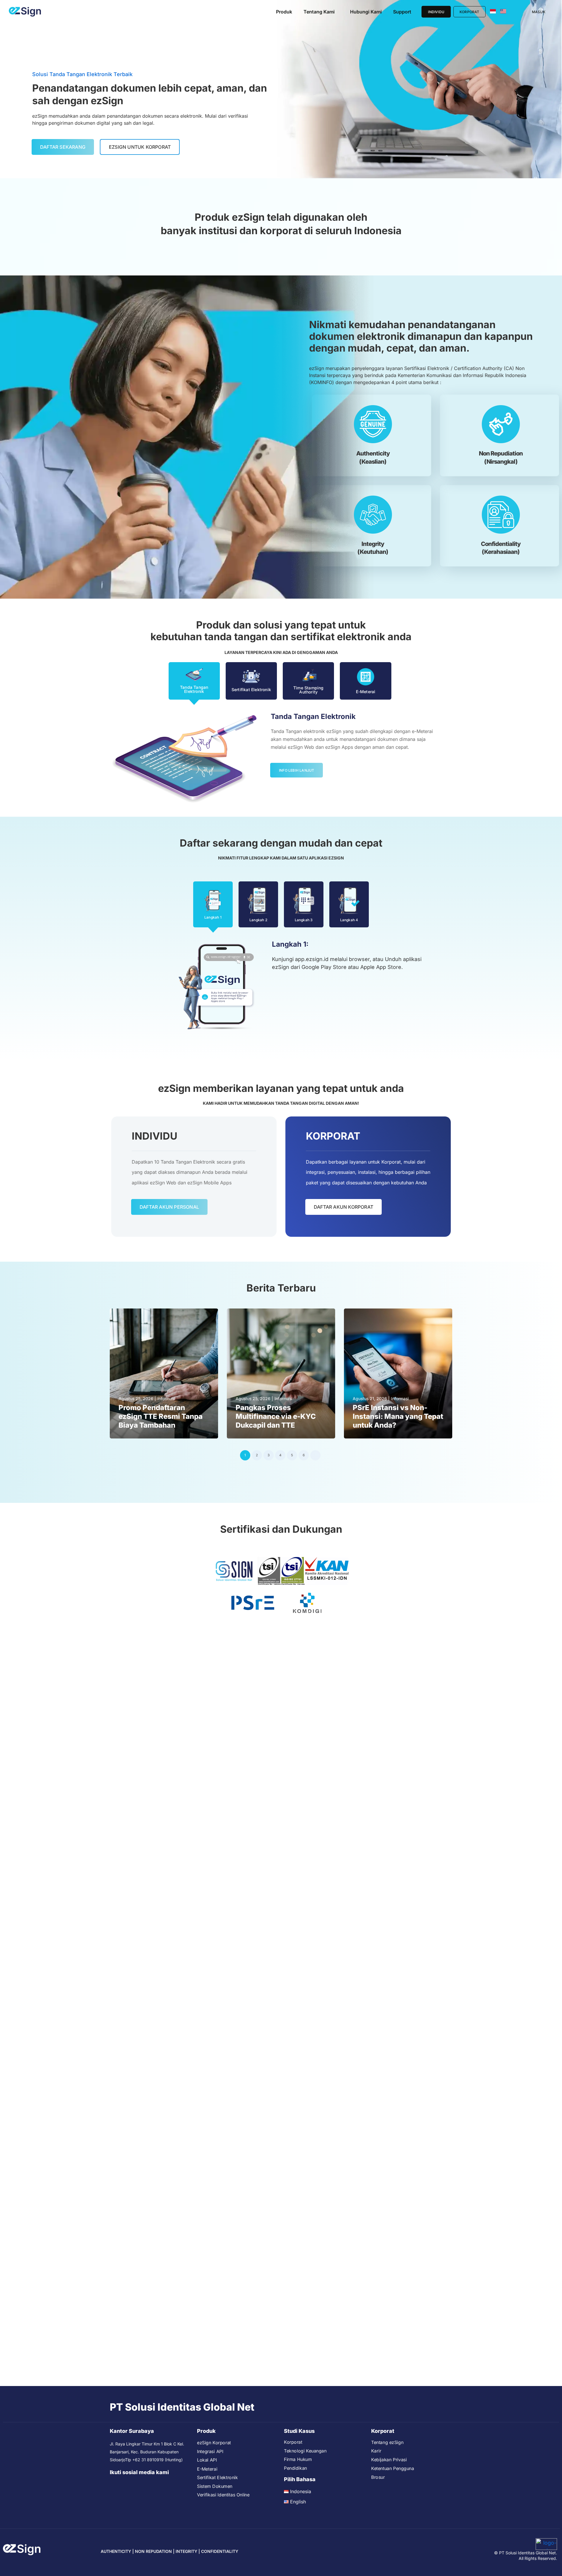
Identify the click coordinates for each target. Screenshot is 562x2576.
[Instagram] (136, 2484)
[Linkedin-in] (148, 2484)
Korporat (293, 2442)
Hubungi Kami (366, 12)
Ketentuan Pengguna (393, 2468)
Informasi (166, 1399)
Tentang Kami (319, 12)
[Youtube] (113, 2484)
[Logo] (25, 12)
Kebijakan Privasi (389, 2460)
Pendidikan (295, 2468)
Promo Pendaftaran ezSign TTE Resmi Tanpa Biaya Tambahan (161, 1416)
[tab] (194, 681)
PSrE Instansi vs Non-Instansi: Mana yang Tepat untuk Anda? (398, 1416)
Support (402, 12)
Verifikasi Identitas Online (223, 2495)
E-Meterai (207, 2469)
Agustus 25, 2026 (136, 1399)
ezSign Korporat (214, 2443)
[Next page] (315, 1455)
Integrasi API (210, 2451)
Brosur (378, 2477)
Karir (376, 2451)
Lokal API (207, 2460)
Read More (130, 1433)
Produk (284, 12)
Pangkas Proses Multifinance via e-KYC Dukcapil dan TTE (276, 1416)
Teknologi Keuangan (305, 2451)
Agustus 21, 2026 (370, 1399)
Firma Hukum (298, 2459)
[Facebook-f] (125, 2484)
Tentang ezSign (387, 2442)
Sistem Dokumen (215, 2486)
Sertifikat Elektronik (217, 2477)
